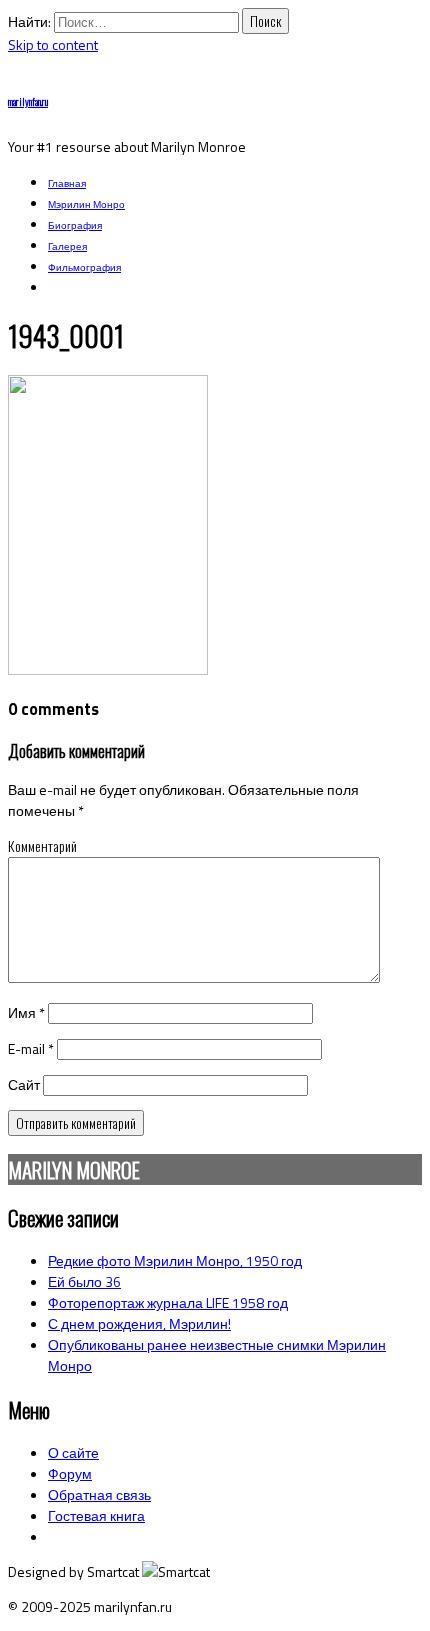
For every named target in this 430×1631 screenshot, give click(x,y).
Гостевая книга (96, 1515)
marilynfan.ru (28, 101)
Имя (26, 1012)
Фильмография (84, 267)
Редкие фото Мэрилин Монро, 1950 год (175, 1260)
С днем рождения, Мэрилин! (139, 1323)
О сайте (73, 1452)
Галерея (67, 246)
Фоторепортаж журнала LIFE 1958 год (168, 1302)
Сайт (24, 1084)
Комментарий (42, 845)
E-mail (31, 1048)
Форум (70, 1473)
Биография (75, 225)
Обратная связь (99, 1494)
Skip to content (53, 44)
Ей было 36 (84, 1281)
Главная (67, 183)
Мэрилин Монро (86, 204)
